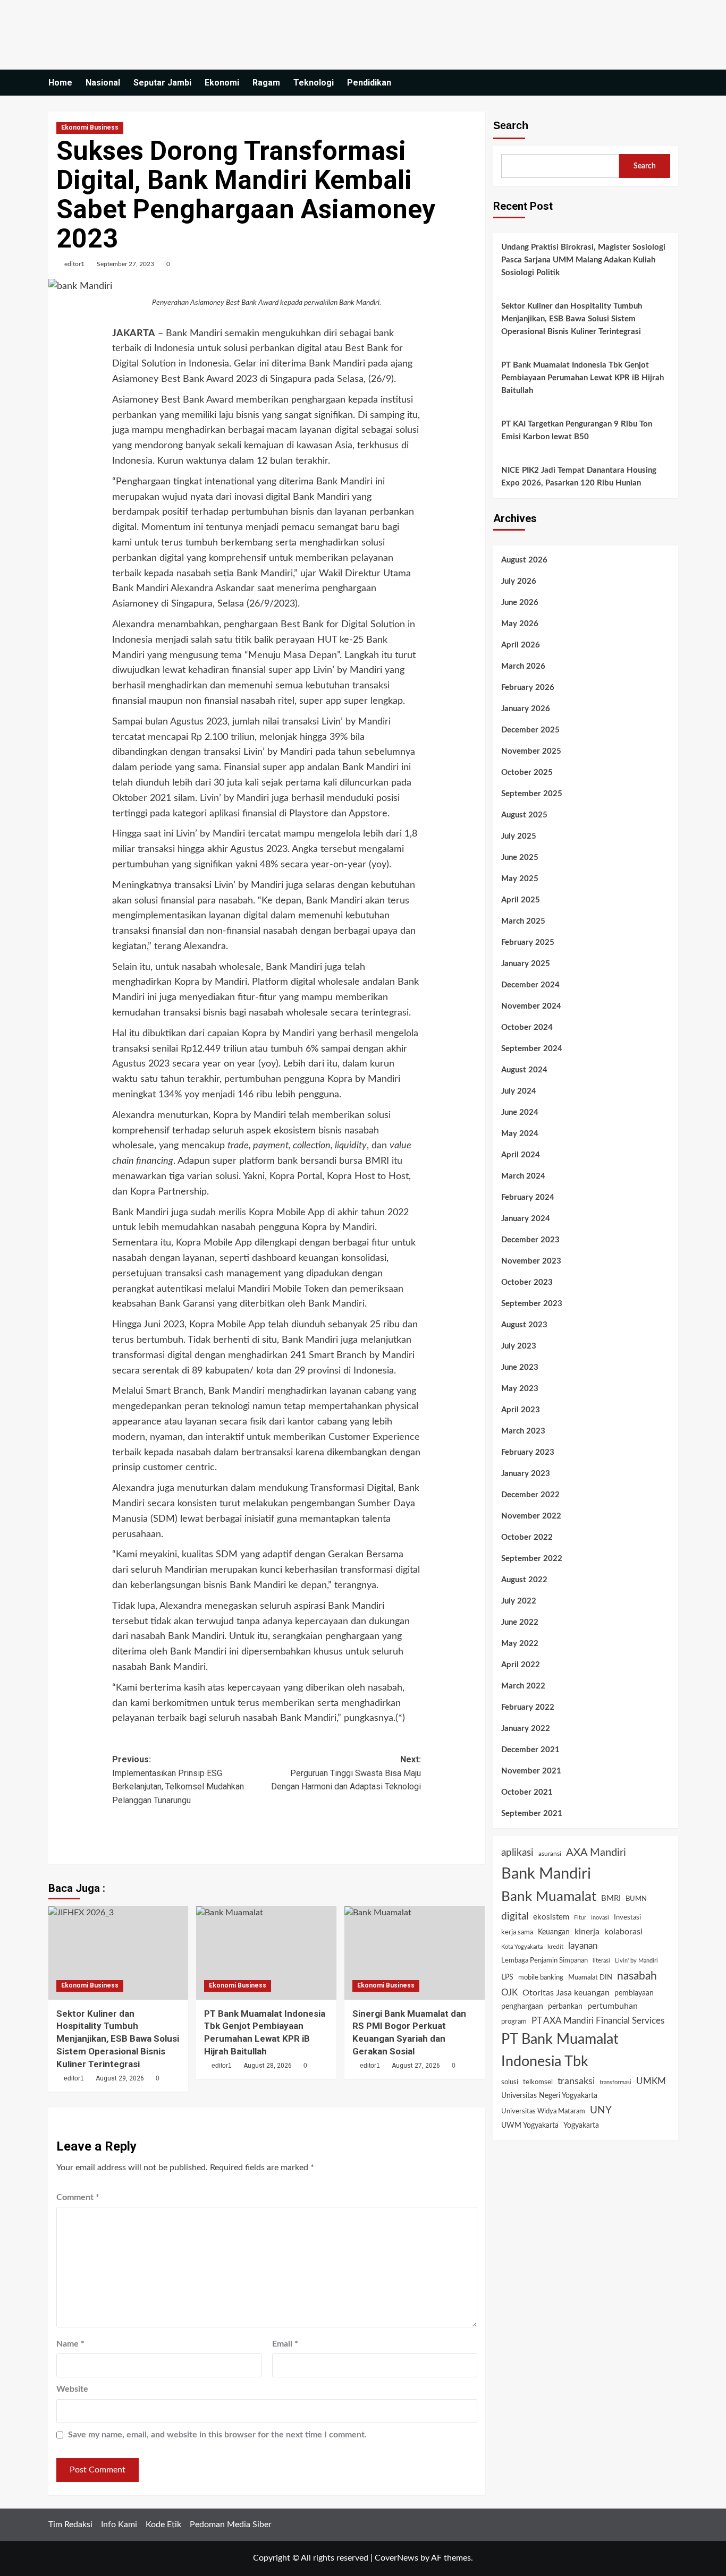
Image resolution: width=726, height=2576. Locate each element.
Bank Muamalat (549, 1897)
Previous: (178, 1780)
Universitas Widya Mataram (543, 2111)
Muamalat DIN (590, 1978)
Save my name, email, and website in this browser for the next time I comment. (217, 2435)
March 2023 (523, 1431)
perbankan (565, 2007)
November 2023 (531, 1261)
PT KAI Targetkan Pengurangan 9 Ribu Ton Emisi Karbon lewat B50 (577, 430)
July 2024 (519, 1091)
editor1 (74, 264)
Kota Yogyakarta (522, 1947)
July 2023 (519, 1346)
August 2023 (524, 1325)
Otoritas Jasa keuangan (566, 1993)
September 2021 (532, 1814)
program (514, 2022)
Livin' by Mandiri (636, 1961)
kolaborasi (623, 1932)
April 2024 (521, 1155)
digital (515, 1916)
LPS (507, 1977)
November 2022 (531, 1516)
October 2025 (527, 773)
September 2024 (532, 1049)
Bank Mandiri (546, 1874)
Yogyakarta (581, 2126)
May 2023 (520, 1389)
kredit (555, 1947)
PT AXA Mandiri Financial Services (598, 2021)
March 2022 (523, 1686)
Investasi (627, 1917)
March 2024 (523, 1176)
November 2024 (531, 1006)
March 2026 (523, 666)
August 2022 (524, 1580)
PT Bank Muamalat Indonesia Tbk (560, 2051)
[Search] (672, 83)
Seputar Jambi (162, 83)
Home (60, 83)
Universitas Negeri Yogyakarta (549, 2096)
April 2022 (521, 1665)
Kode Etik (163, 2524)
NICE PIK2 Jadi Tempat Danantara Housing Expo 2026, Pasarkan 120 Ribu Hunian (579, 477)
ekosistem (551, 1917)
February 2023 (528, 1452)
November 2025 (531, 751)
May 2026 (520, 624)
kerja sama (517, 1933)
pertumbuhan (613, 2006)
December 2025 (530, 730)
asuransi (550, 1854)
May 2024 (520, 1134)
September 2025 (532, 794)
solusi (510, 2082)
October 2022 (527, 1537)
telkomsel (538, 2082)
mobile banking (541, 1978)
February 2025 (528, 942)
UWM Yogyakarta (530, 2126)
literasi (601, 1961)
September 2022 (532, 1559)
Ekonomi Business (90, 127)
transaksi (576, 2081)
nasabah (637, 1976)
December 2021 (530, 1750)
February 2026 (528, 688)
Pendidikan (369, 83)
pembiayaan (634, 1993)
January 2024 (526, 1219)
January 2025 (526, 964)
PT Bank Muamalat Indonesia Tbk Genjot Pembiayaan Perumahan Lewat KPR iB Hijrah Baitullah (583, 378)
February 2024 (528, 1197)
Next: (346, 1773)
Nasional (103, 83)
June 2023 (520, 1367)
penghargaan (522, 2007)
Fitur (580, 1918)
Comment (78, 2197)
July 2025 (519, 836)
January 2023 (526, 1474)
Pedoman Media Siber (231, 2524)
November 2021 (531, 1771)
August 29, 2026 (120, 2078)
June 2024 (520, 1112)
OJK (509, 1993)
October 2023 (527, 1282)
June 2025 (520, 858)
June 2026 (520, 603)
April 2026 (521, 645)
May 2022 (520, 1644)
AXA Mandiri (596, 1853)
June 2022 (520, 1622)
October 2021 (527, 1792)
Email (285, 2344)
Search (511, 125)
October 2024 (527, 1027)
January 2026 (526, 709)
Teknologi (314, 83)
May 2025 (520, 879)
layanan (583, 1946)
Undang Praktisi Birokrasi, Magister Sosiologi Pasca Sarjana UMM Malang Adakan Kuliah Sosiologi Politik (583, 260)
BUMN (636, 1899)
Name (70, 2344)
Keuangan (554, 1932)
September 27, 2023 (125, 264)
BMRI (611, 1899)
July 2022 (519, 1601)
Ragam (266, 83)
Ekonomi (222, 83)
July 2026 (519, 581)
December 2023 (530, 1240)
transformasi (615, 2082)
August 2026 (524, 560)
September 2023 (532, 1304)
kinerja (587, 1932)
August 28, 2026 (268, 2066)
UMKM (651, 2081)
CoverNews (396, 2558)
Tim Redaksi (70, 2524)
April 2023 (521, 1410)
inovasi (600, 1918)
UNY (601, 2110)
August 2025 (524, 815)
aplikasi (517, 1853)
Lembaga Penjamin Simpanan (544, 1960)
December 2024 (530, 985)
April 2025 (521, 900)
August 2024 (524, 1070)
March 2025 (523, 921)
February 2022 (528, 1707)
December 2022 (530, 1495)
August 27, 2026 (416, 2066)
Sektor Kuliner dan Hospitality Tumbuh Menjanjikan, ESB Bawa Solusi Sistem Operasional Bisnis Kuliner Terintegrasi (118, 2039)
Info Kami (119, 2524)
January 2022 (526, 1729)
